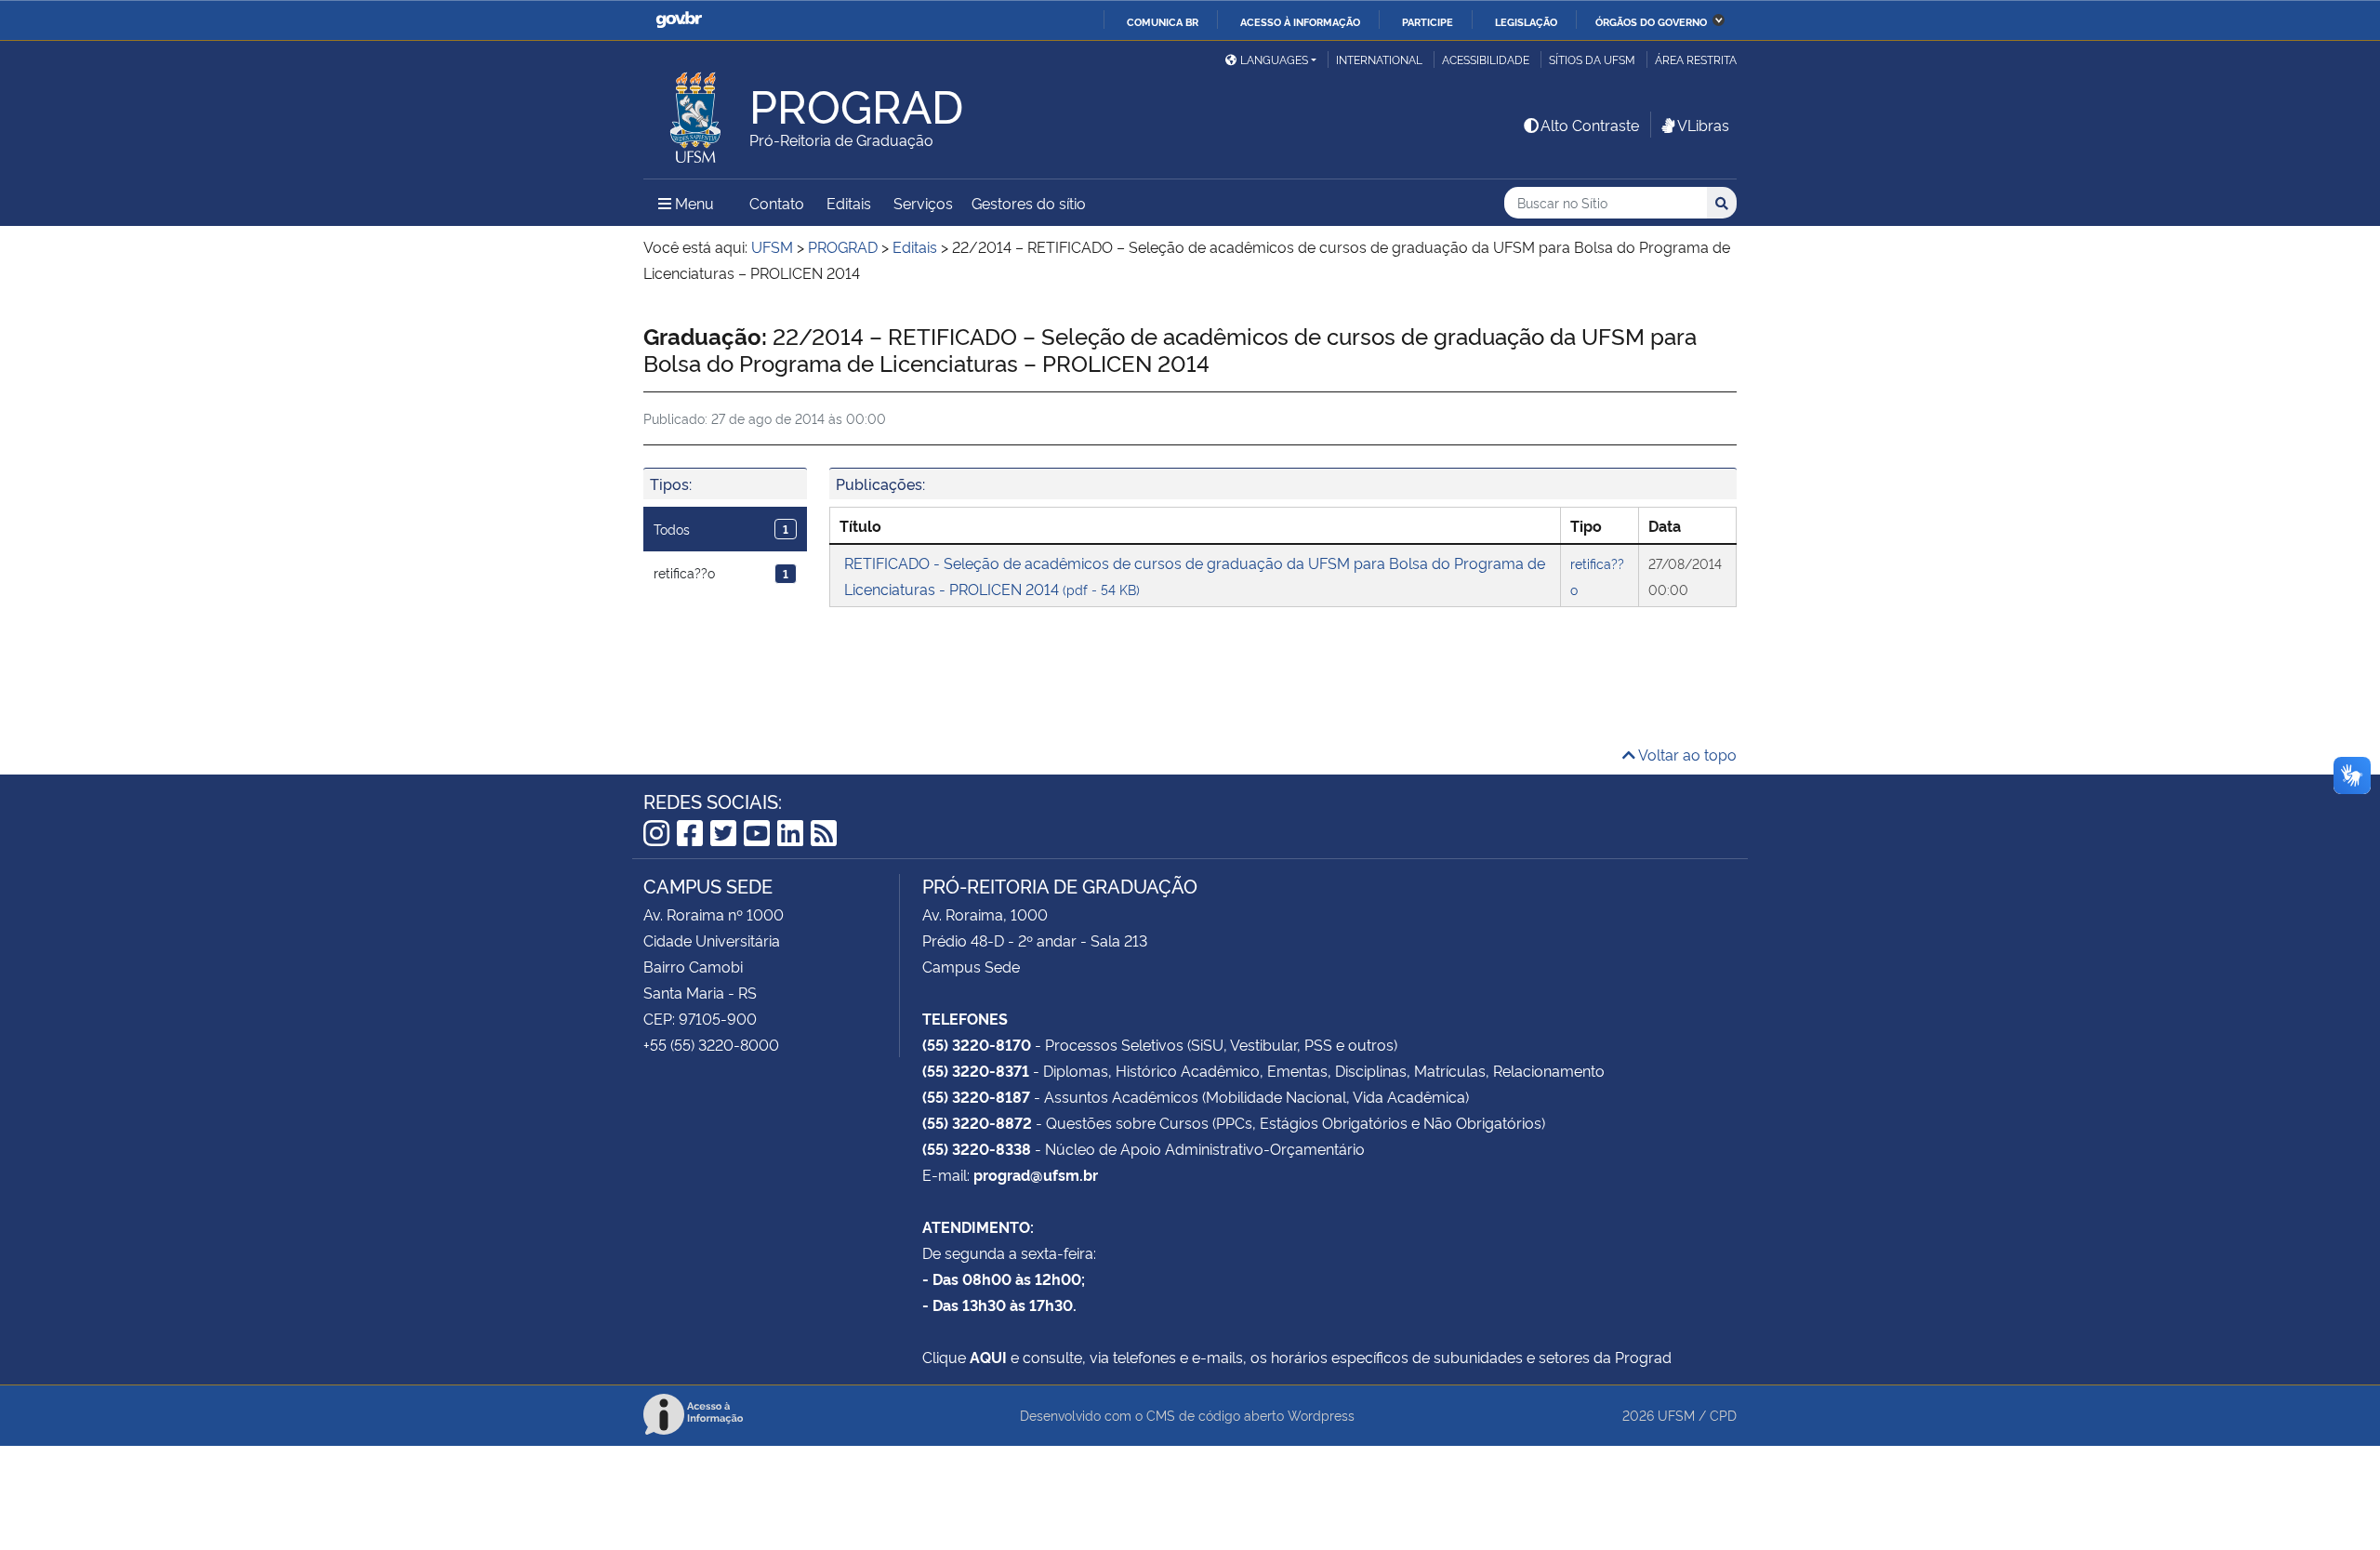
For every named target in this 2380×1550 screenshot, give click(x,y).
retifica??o (721, 572)
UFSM (1676, 1415)
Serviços (923, 203)
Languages (1274, 59)
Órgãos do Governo (1651, 21)
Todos (721, 529)
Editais (849, 203)
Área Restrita (1696, 59)
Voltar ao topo (1686, 754)
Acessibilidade (1486, 59)
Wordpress (1321, 1415)
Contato (777, 203)
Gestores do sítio (1029, 203)
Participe (1428, 21)
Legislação (1526, 21)
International (1379, 59)
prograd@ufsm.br (1036, 1174)
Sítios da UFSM (1592, 59)
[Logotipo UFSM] (696, 113)
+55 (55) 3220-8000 (711, 1044)
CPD (1723, 1415)
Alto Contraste (1590, 125)
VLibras (1703, 125)
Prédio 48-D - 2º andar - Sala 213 (1035, 940)
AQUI (988, 1357)
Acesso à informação (1300, 21)
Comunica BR (1163, 21)
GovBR (679, 20)
